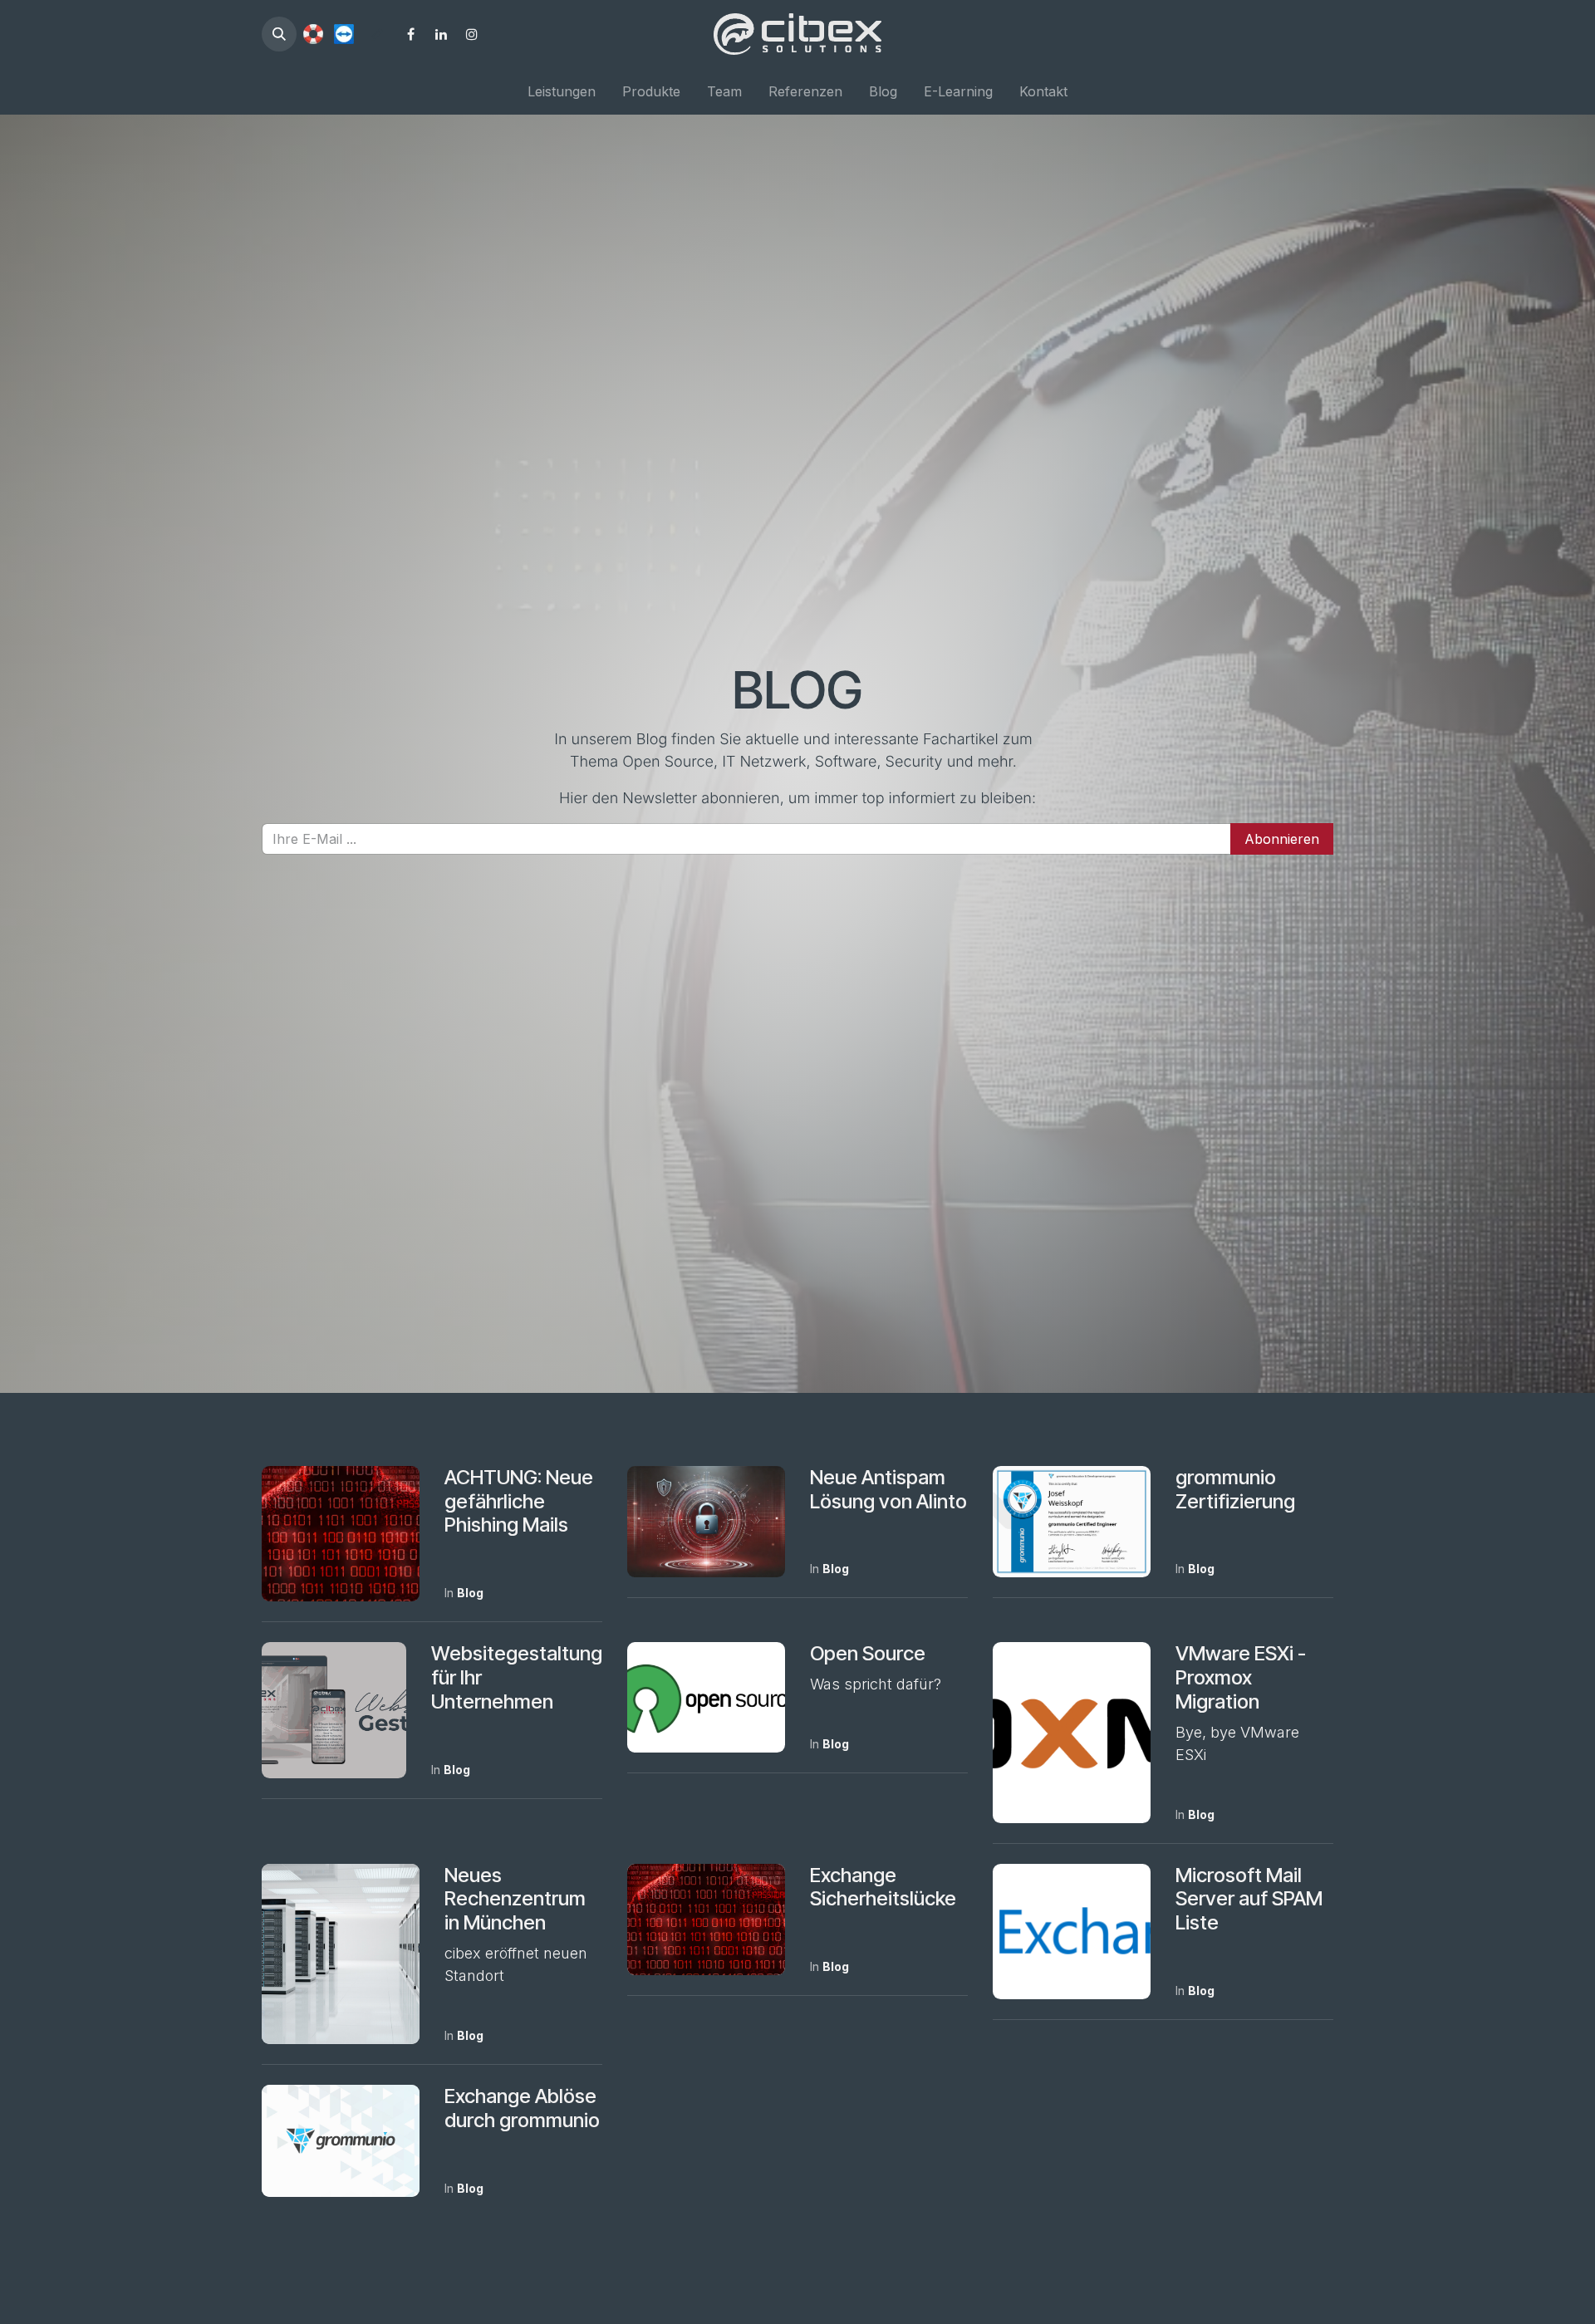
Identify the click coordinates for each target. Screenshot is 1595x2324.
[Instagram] (472, 34)
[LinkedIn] (441, 34)
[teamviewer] (344, 34)
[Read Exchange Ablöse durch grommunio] (341, 2141)
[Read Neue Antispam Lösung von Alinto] (706, 1522)
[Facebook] (410, 34)
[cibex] (313, 34)
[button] (279, 34)
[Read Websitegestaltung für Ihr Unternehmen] (334, 1710)
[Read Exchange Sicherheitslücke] (706, 1920)
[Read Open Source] (706, 1697)
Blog (470, 1593)
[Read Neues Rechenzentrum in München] (341, 1954)
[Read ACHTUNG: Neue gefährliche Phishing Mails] (341, 1534)
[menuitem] (562, 91)
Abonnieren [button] (1282, 839)
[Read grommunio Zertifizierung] (1072, 1522)
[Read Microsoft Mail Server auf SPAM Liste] (1072, 1932)
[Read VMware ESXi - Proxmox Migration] (1072, 1732)
